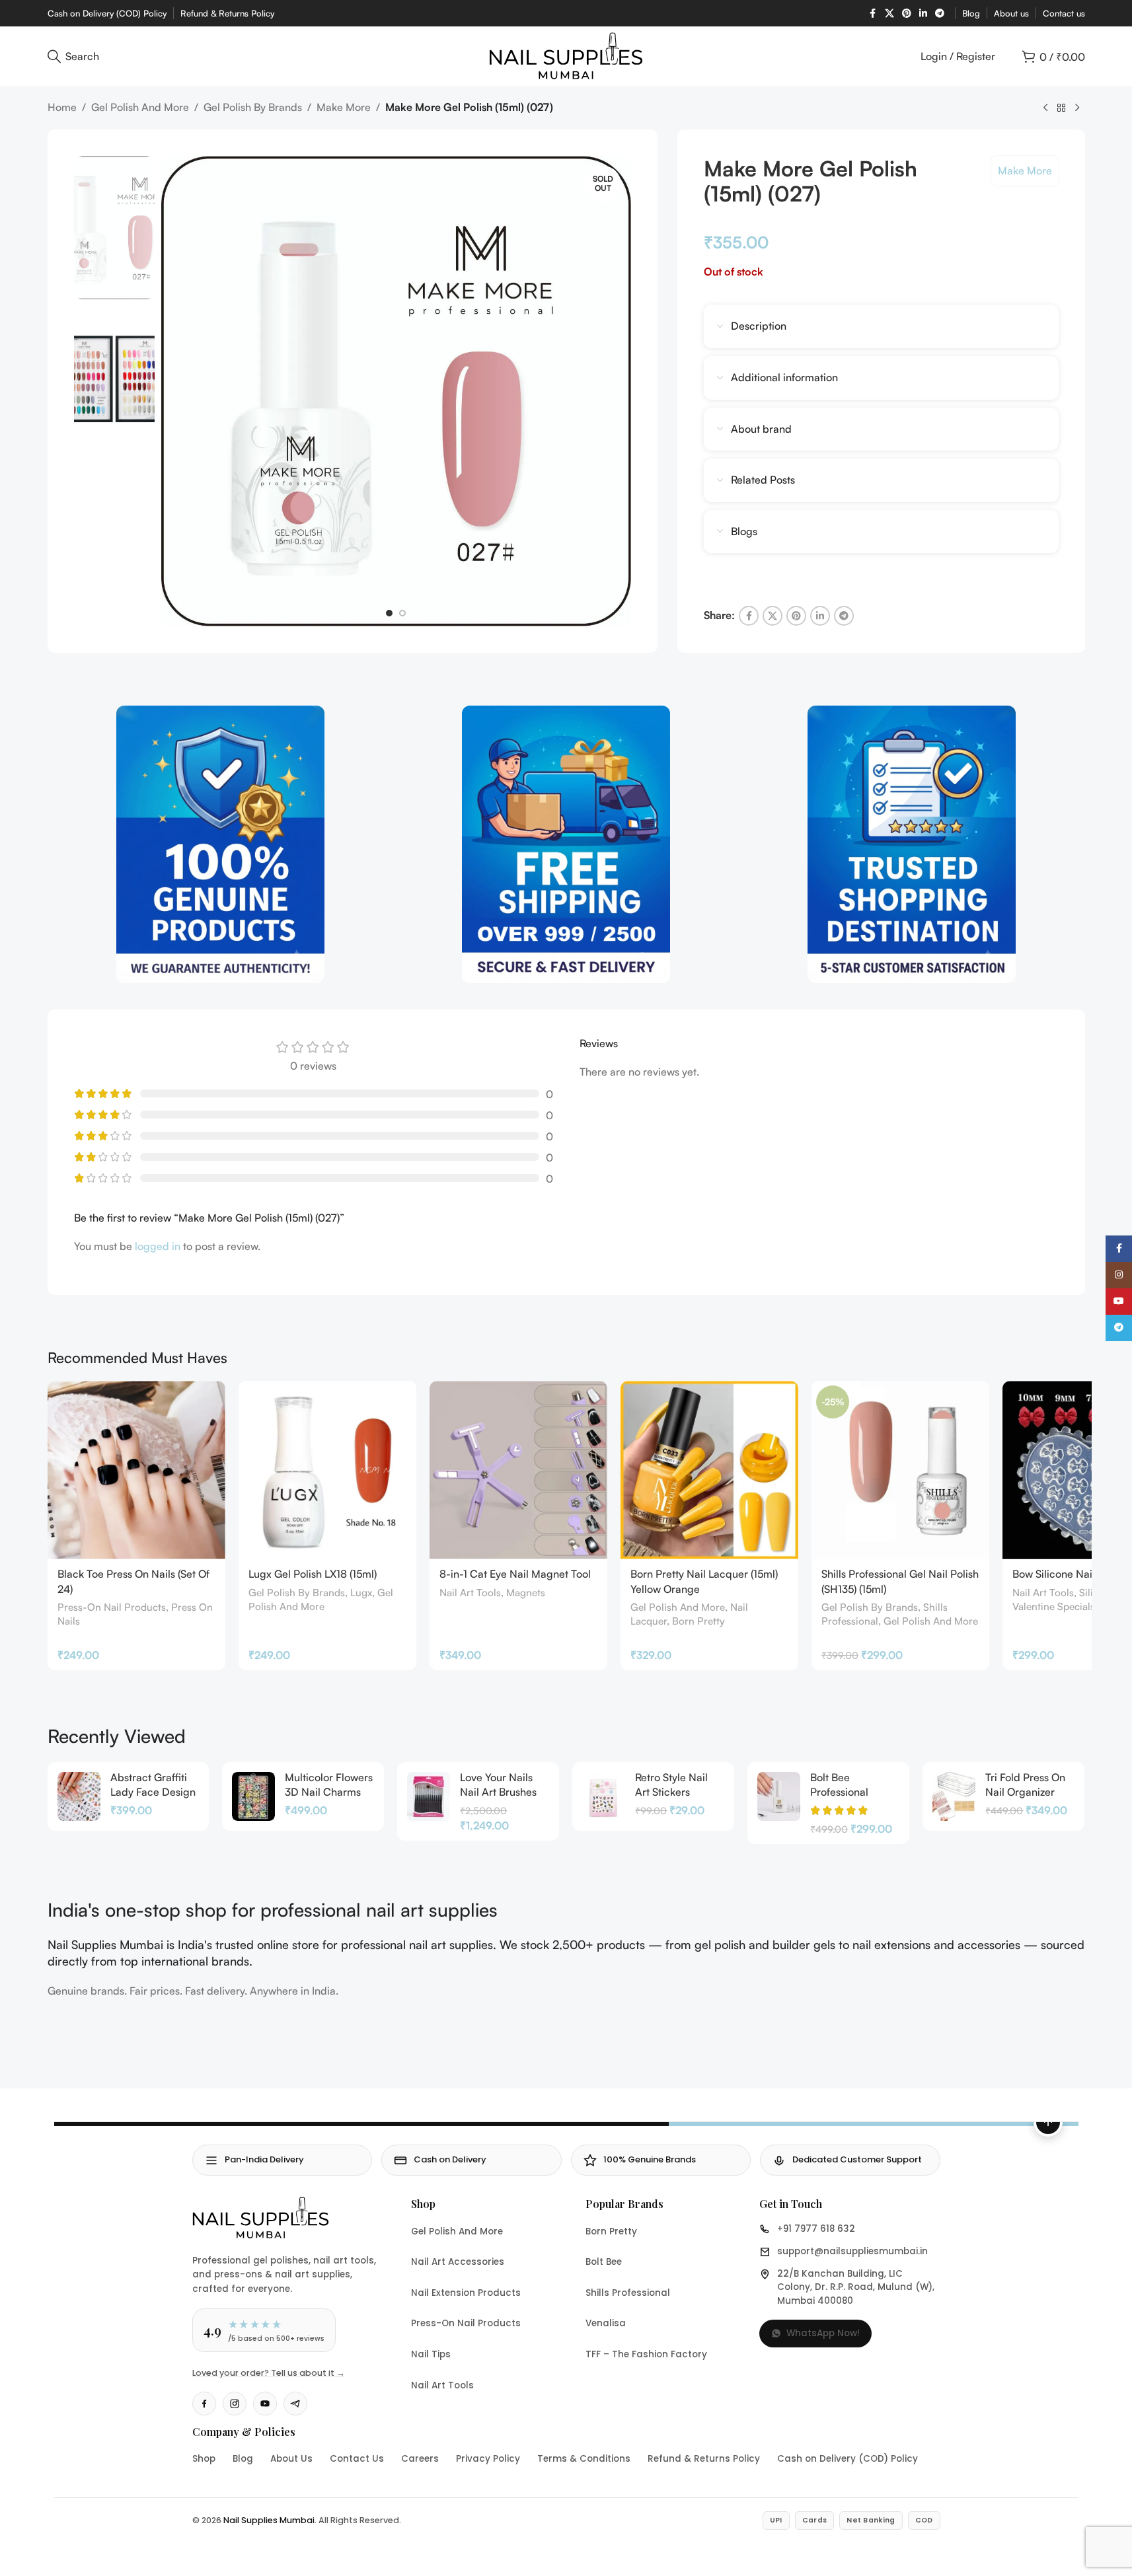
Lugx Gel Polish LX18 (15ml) (313, 1574)
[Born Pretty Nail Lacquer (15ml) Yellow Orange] (709, 1470)
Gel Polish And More (140, 107)
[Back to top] (1048, 2122)
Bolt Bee (604, 2262)
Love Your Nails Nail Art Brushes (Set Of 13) (498, 1792)
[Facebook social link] (873, 14)
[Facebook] (204, 2404)
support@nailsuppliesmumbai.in (852, 2251)
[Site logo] (566, 55)
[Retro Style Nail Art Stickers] (604, 1796)
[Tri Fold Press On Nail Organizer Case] (954, 1796)
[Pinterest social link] (907, 14)
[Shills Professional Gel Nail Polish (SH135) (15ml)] (900, 1470)
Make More (344, 107)
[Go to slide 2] (402, 613)
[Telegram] (295, 2404)
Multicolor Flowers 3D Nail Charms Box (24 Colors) (329, 1792)
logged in (158, 1246)
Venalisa (606, 2323)
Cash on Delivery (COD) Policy (848, 2459)
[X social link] (889, 14)
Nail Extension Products (466, 2293)
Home (62, 107)
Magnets (526, 1593)
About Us (291, 2459)
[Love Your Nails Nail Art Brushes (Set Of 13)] (429, 1796)
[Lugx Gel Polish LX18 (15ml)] (327, 1470)
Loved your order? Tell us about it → (269, 2373)
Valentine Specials (1054, 1606)
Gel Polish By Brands (253, 107)
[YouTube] (265, 2404)
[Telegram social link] (940, 14)
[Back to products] (1061, 108)
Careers (420, 2459)
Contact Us (357, 2459)
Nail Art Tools (470, 1593)
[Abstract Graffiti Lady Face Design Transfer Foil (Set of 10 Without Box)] (79, 1796)
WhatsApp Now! (823, 2333)
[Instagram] (235, 2404)
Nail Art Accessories (458, 2262)
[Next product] (1077, 108)
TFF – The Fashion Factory (646, 2354)
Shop (204, 2459)
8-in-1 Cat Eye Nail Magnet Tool (515, 1574)
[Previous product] (1045, 108)
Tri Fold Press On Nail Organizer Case (1025, 1792)
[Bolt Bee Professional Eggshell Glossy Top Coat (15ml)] (779, 1796)
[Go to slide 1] (389, 613)
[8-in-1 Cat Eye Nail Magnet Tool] (518, 1470)
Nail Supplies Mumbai (269, 2520)
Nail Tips (431, 2354)
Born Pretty (698, 1621)
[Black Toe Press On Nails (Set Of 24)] (136, 1470)
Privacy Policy (488, 2459)
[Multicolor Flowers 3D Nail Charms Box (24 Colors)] (253, 1796)
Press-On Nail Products (112, 1607)
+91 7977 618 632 (816, 2229)
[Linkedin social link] (923, 14)
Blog (243, 2459)
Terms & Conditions (584, 2459)
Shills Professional (628, 2293)
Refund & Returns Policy (704, 2459)
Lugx (361, 1593)
